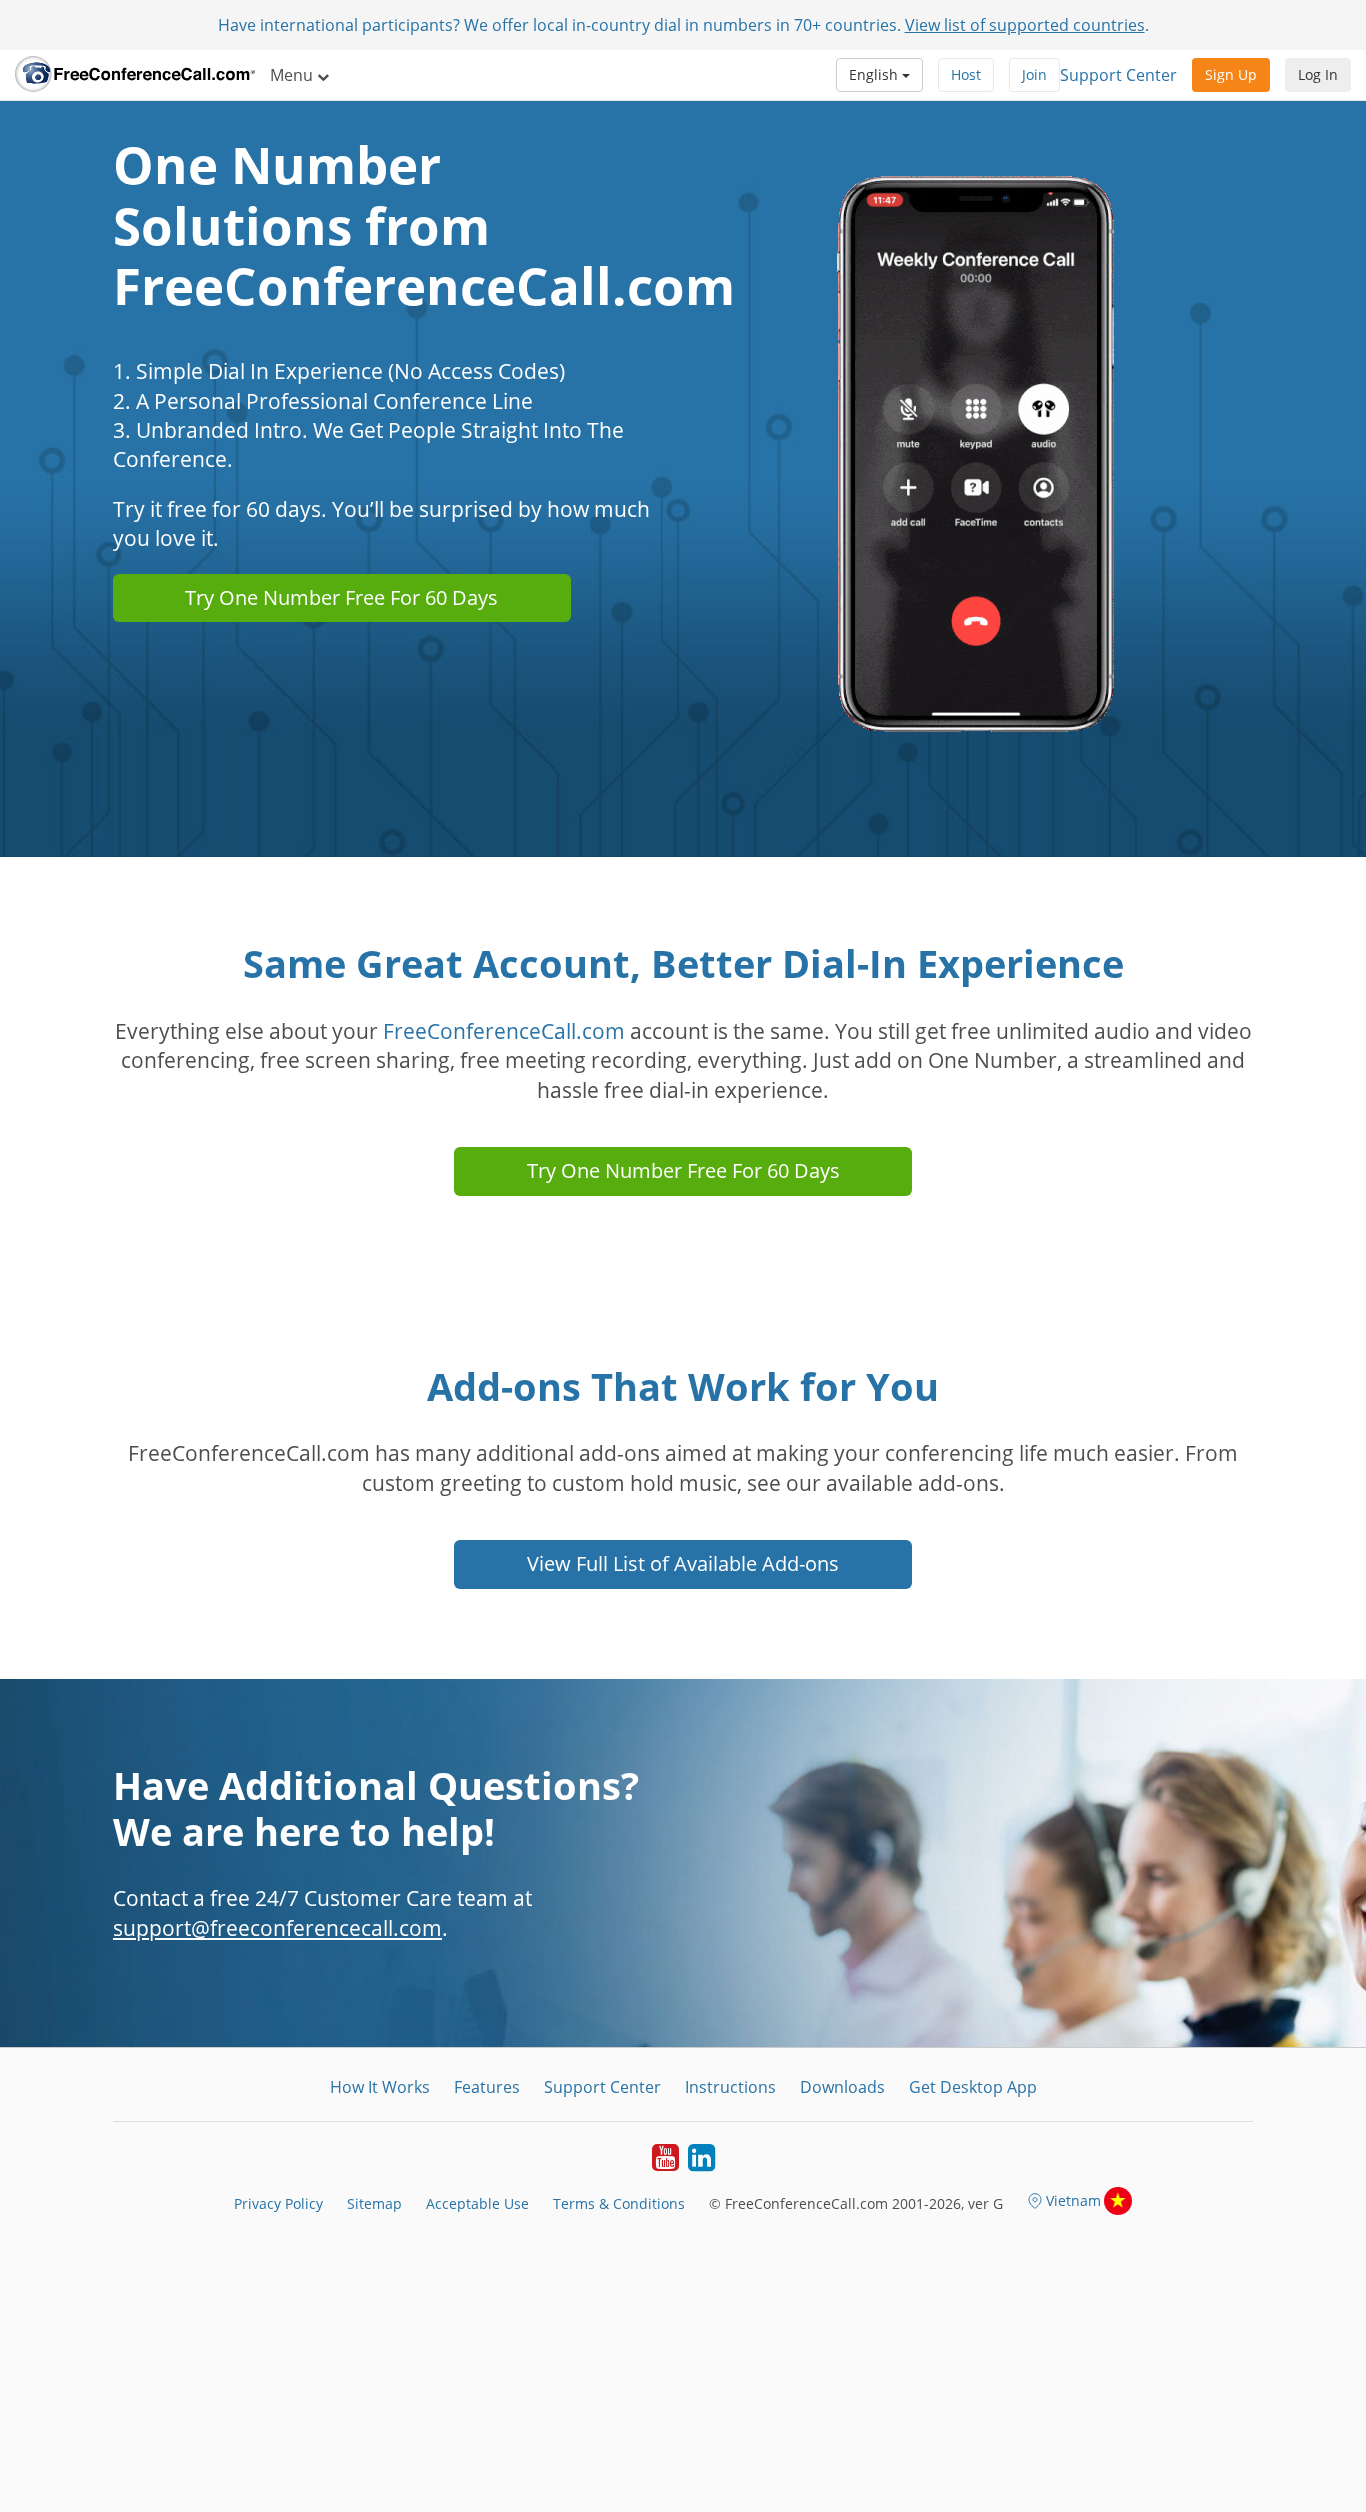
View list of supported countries (1025, 25)
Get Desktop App (973, 2087)
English (875, 74)
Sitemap (374, 2203)
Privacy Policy (278, 2203)
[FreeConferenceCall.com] (135, 75)
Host (966, 74)
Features (487, 2087)
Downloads (842, 2087)
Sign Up (1231, 74)
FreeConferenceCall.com (504, 1031)
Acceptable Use (477, 2203)
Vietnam (1073, 2200)
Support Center (1118, 75)
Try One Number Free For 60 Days (341, 597)
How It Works (380, 2087)
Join (1034, 74)
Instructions (730, 2087)
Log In (1318, 74)
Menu (293, 75)
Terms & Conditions (619, 2203)
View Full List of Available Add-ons (683, 1563)
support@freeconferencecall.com (277, 1928)
